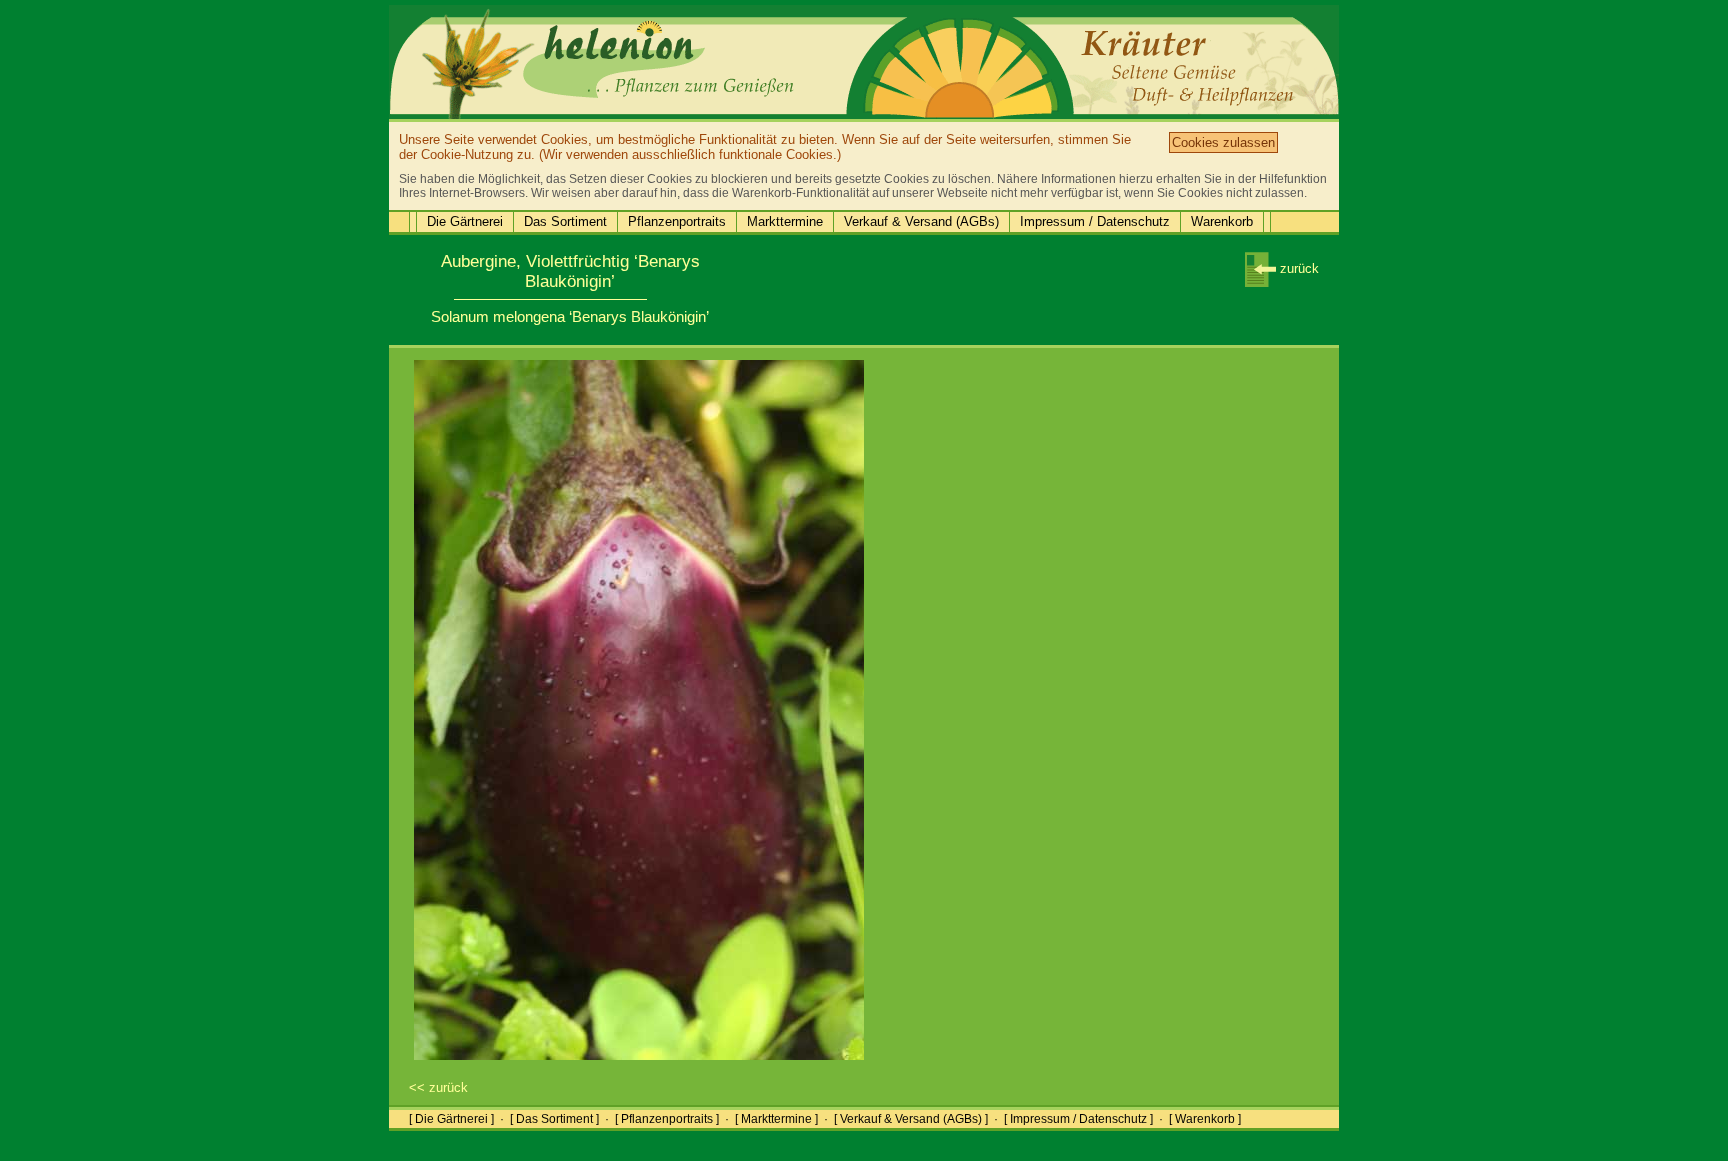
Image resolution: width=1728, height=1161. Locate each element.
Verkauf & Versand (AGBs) (921, 221)
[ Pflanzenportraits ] (667, 1119)
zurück (1297, 268)
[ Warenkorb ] (1205, 1119)
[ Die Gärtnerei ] (451, 1119)
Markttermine (785, 221)
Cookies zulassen (1223, 142)
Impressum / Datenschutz (1095, 221)
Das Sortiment (565, 221)
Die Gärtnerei (465, 221)
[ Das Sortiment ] (554, 1119)
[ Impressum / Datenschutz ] (1078, 1119)
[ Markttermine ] (776, 1119)
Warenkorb (1222, 221)
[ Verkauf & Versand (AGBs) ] (911, 1119)
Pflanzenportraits (677, 221)
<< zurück (438, 1087)
